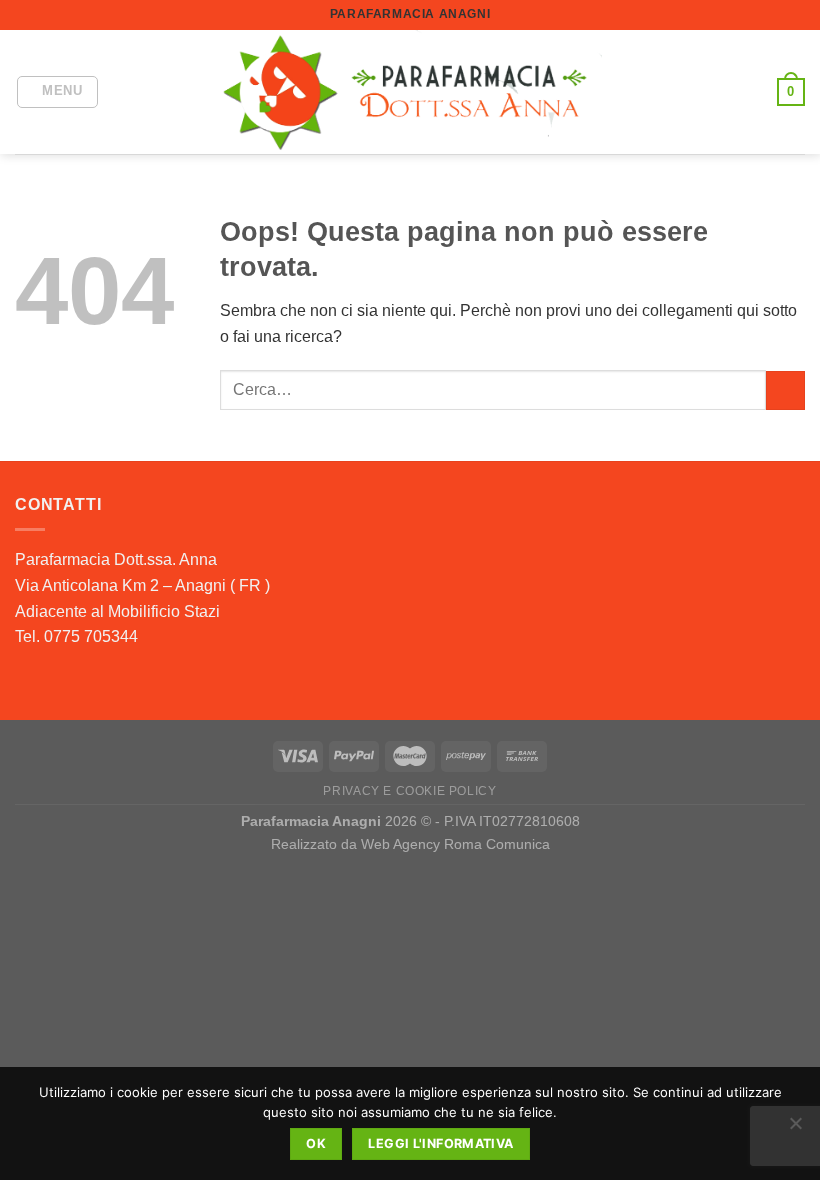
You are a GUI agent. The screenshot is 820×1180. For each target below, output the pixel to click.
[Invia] (785, 390)
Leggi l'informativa (440, 1143)
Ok (316, 1143)
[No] (795, 1129)
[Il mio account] (753, 92)
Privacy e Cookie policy (409, 791)
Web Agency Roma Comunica (455, 844)
